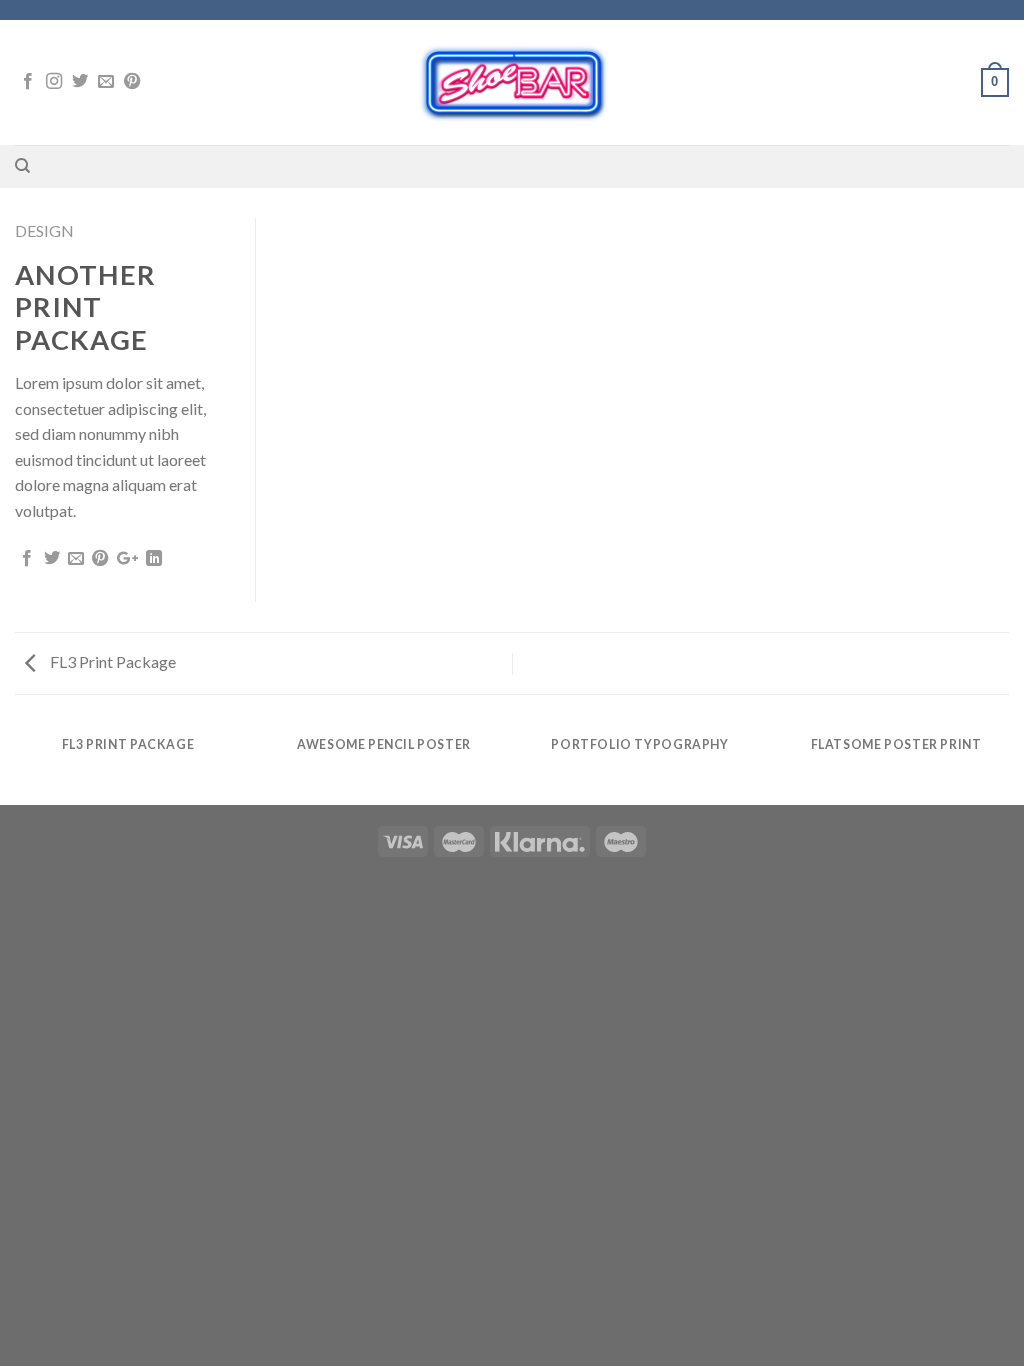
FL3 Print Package (111, 661)
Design (44, 230)
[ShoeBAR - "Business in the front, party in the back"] (512, 82)
